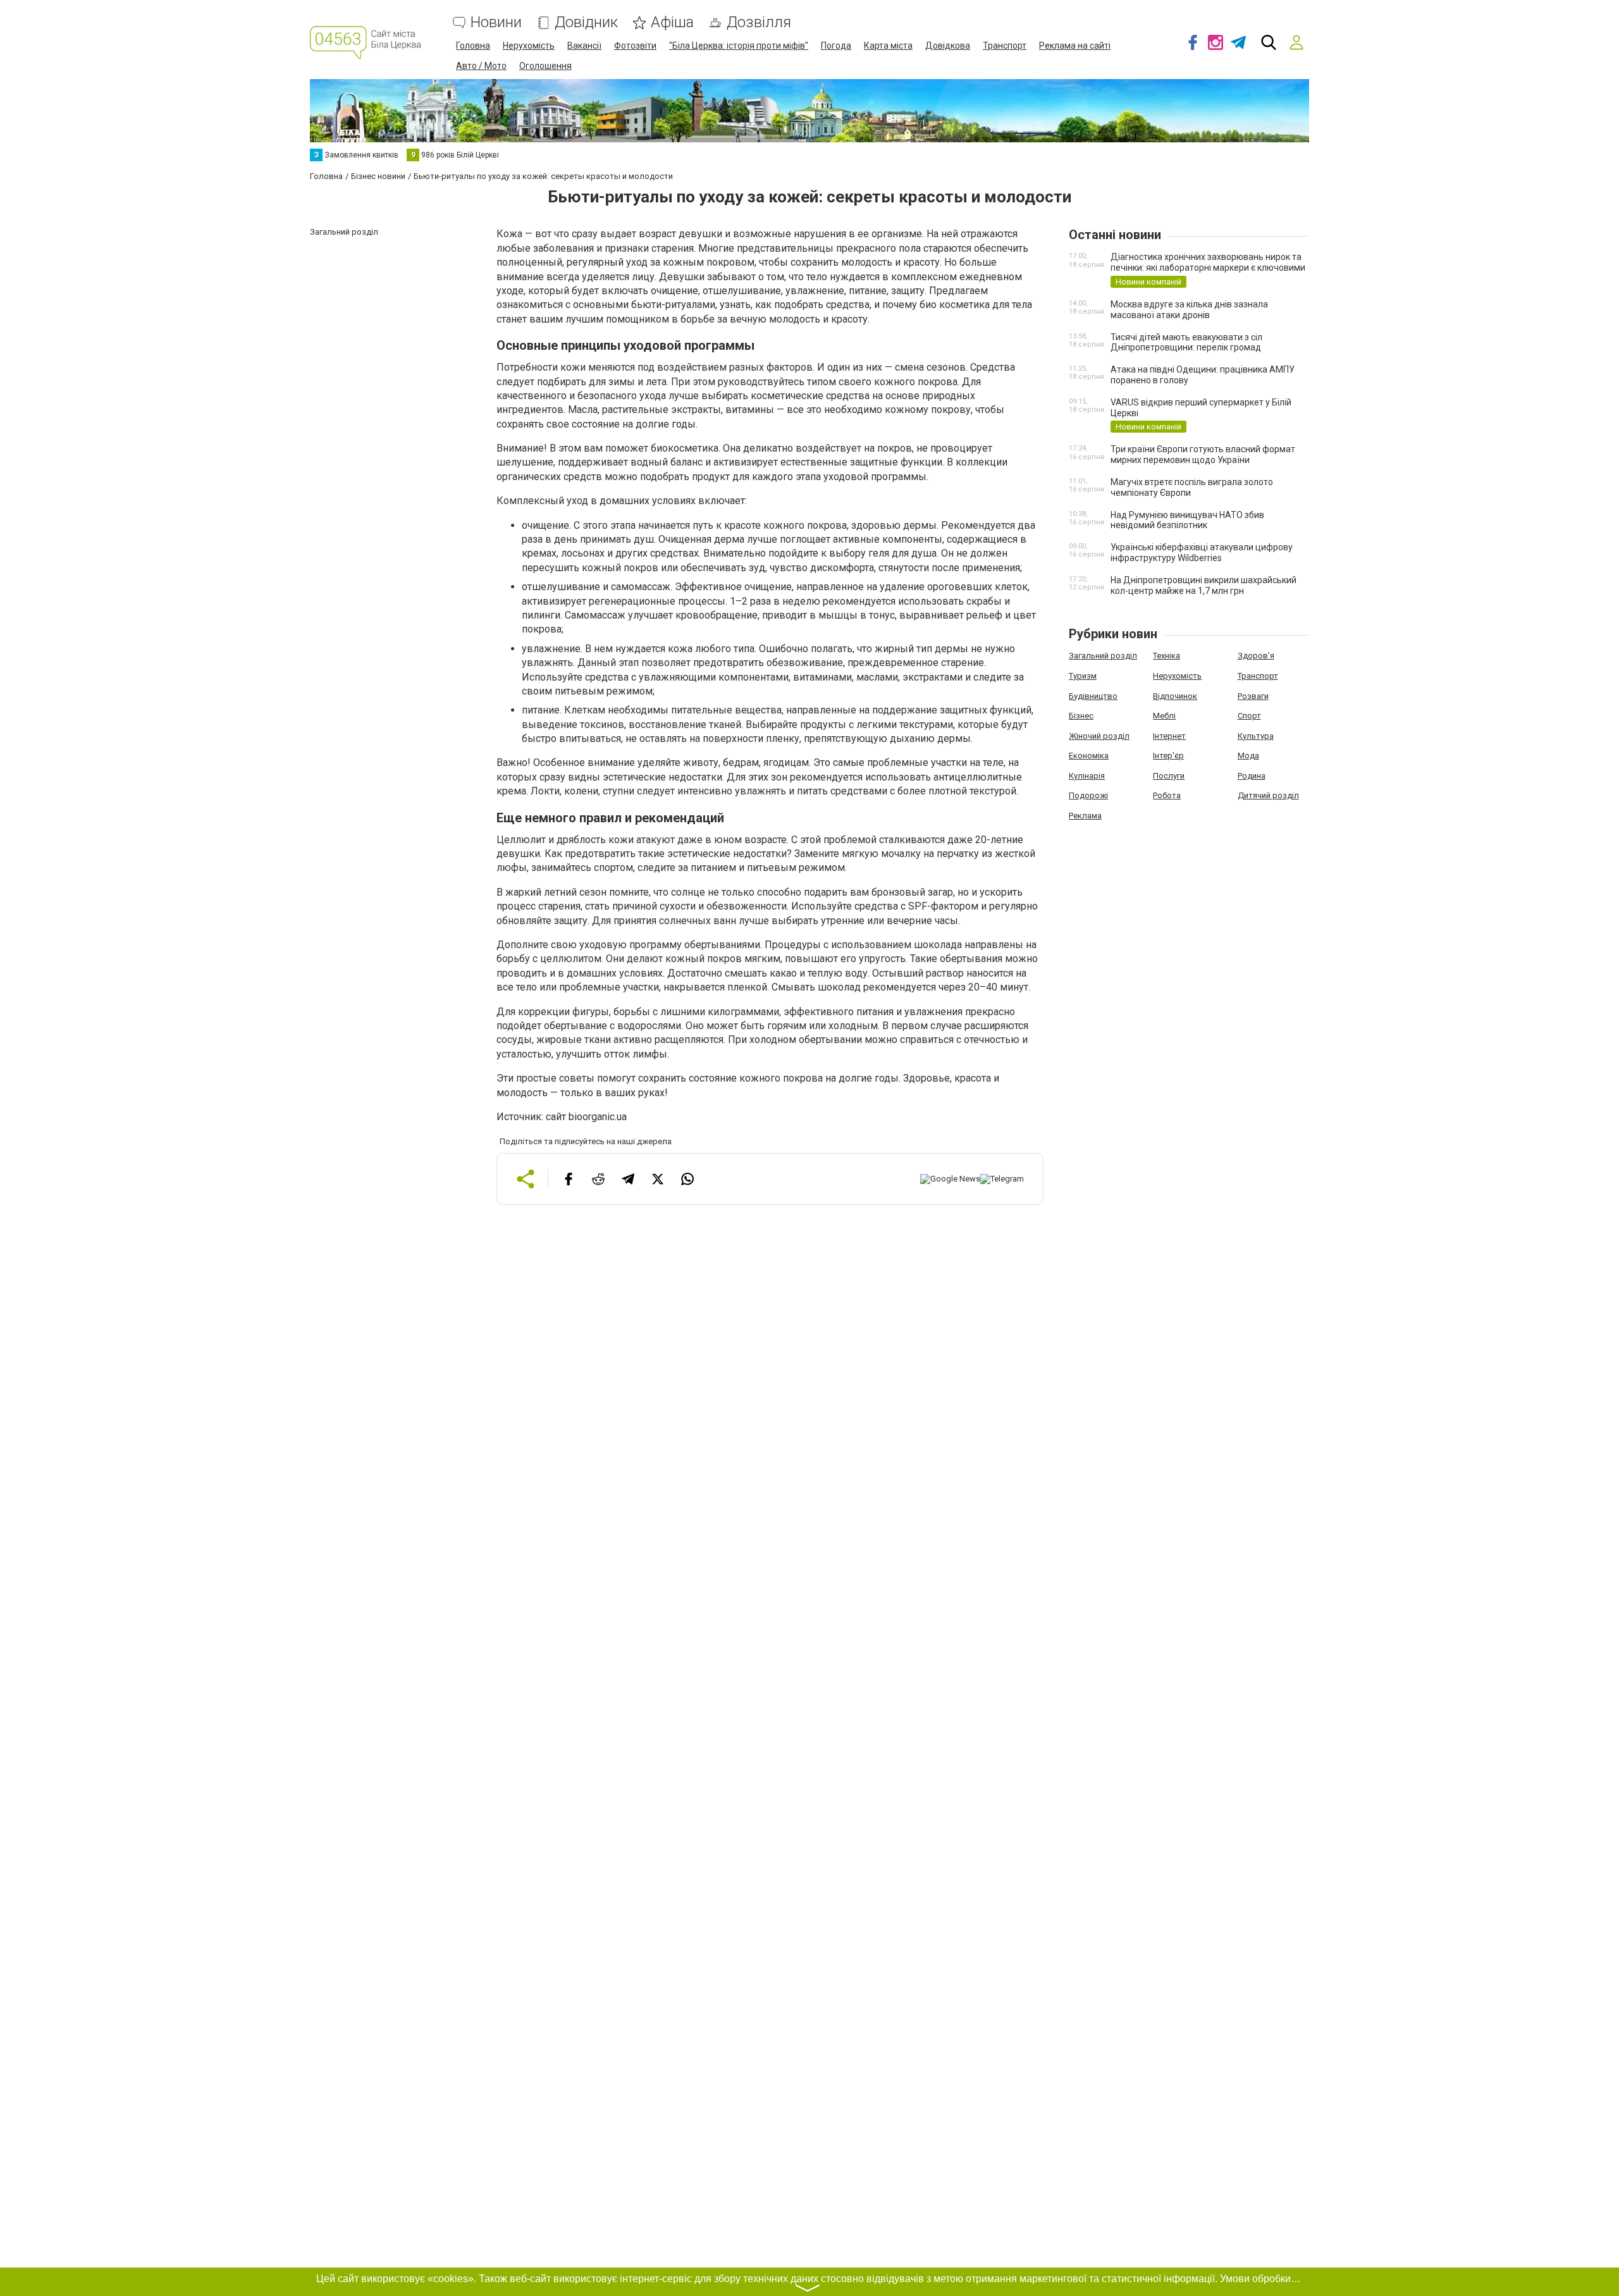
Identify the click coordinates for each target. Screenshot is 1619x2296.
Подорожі (1088, 795)
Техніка (1167, 656)
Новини (496, 22)
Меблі (1164, 716)
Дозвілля (759, 22)
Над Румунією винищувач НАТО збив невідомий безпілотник (1187, 520)
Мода (1248, 756)
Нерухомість (529, 46)
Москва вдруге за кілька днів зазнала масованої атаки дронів (1189, 310)
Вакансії (584, 46)
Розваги (1253, 696)
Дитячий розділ (1268, 795)
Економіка (1089, 756)
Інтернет (1169, 736)
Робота (1167, 795)
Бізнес (1081, 716)
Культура (1256, 736)
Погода (836, 46)
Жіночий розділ (1099, 736)
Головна (473, 46)
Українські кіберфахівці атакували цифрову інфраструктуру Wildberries (1202, 552)
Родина (1252, 776)
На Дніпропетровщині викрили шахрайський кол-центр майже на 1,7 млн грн (1203, 585)
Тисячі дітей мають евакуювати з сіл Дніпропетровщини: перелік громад (1186, 343)
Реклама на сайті (1075, 46)
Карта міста (888, 46)
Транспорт (1005, 46)
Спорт (1249, 716)
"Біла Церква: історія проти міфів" (739, 46)
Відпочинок (1175, 696)
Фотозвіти (635, 46)
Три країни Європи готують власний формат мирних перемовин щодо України (1203, 454)
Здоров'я (1256, 656)
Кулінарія (1087, 776)
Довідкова (948, 46)
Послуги (1169, 776)
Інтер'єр (1168, 756)
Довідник (586, 22)
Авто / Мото (481, 66)
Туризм (1083, 676)
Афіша (672, 22)
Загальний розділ (1103, 656)
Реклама (1085, 816)
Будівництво (1093, 696)
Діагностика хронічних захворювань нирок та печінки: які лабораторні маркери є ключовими (1208, 262)
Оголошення (545, 66)
